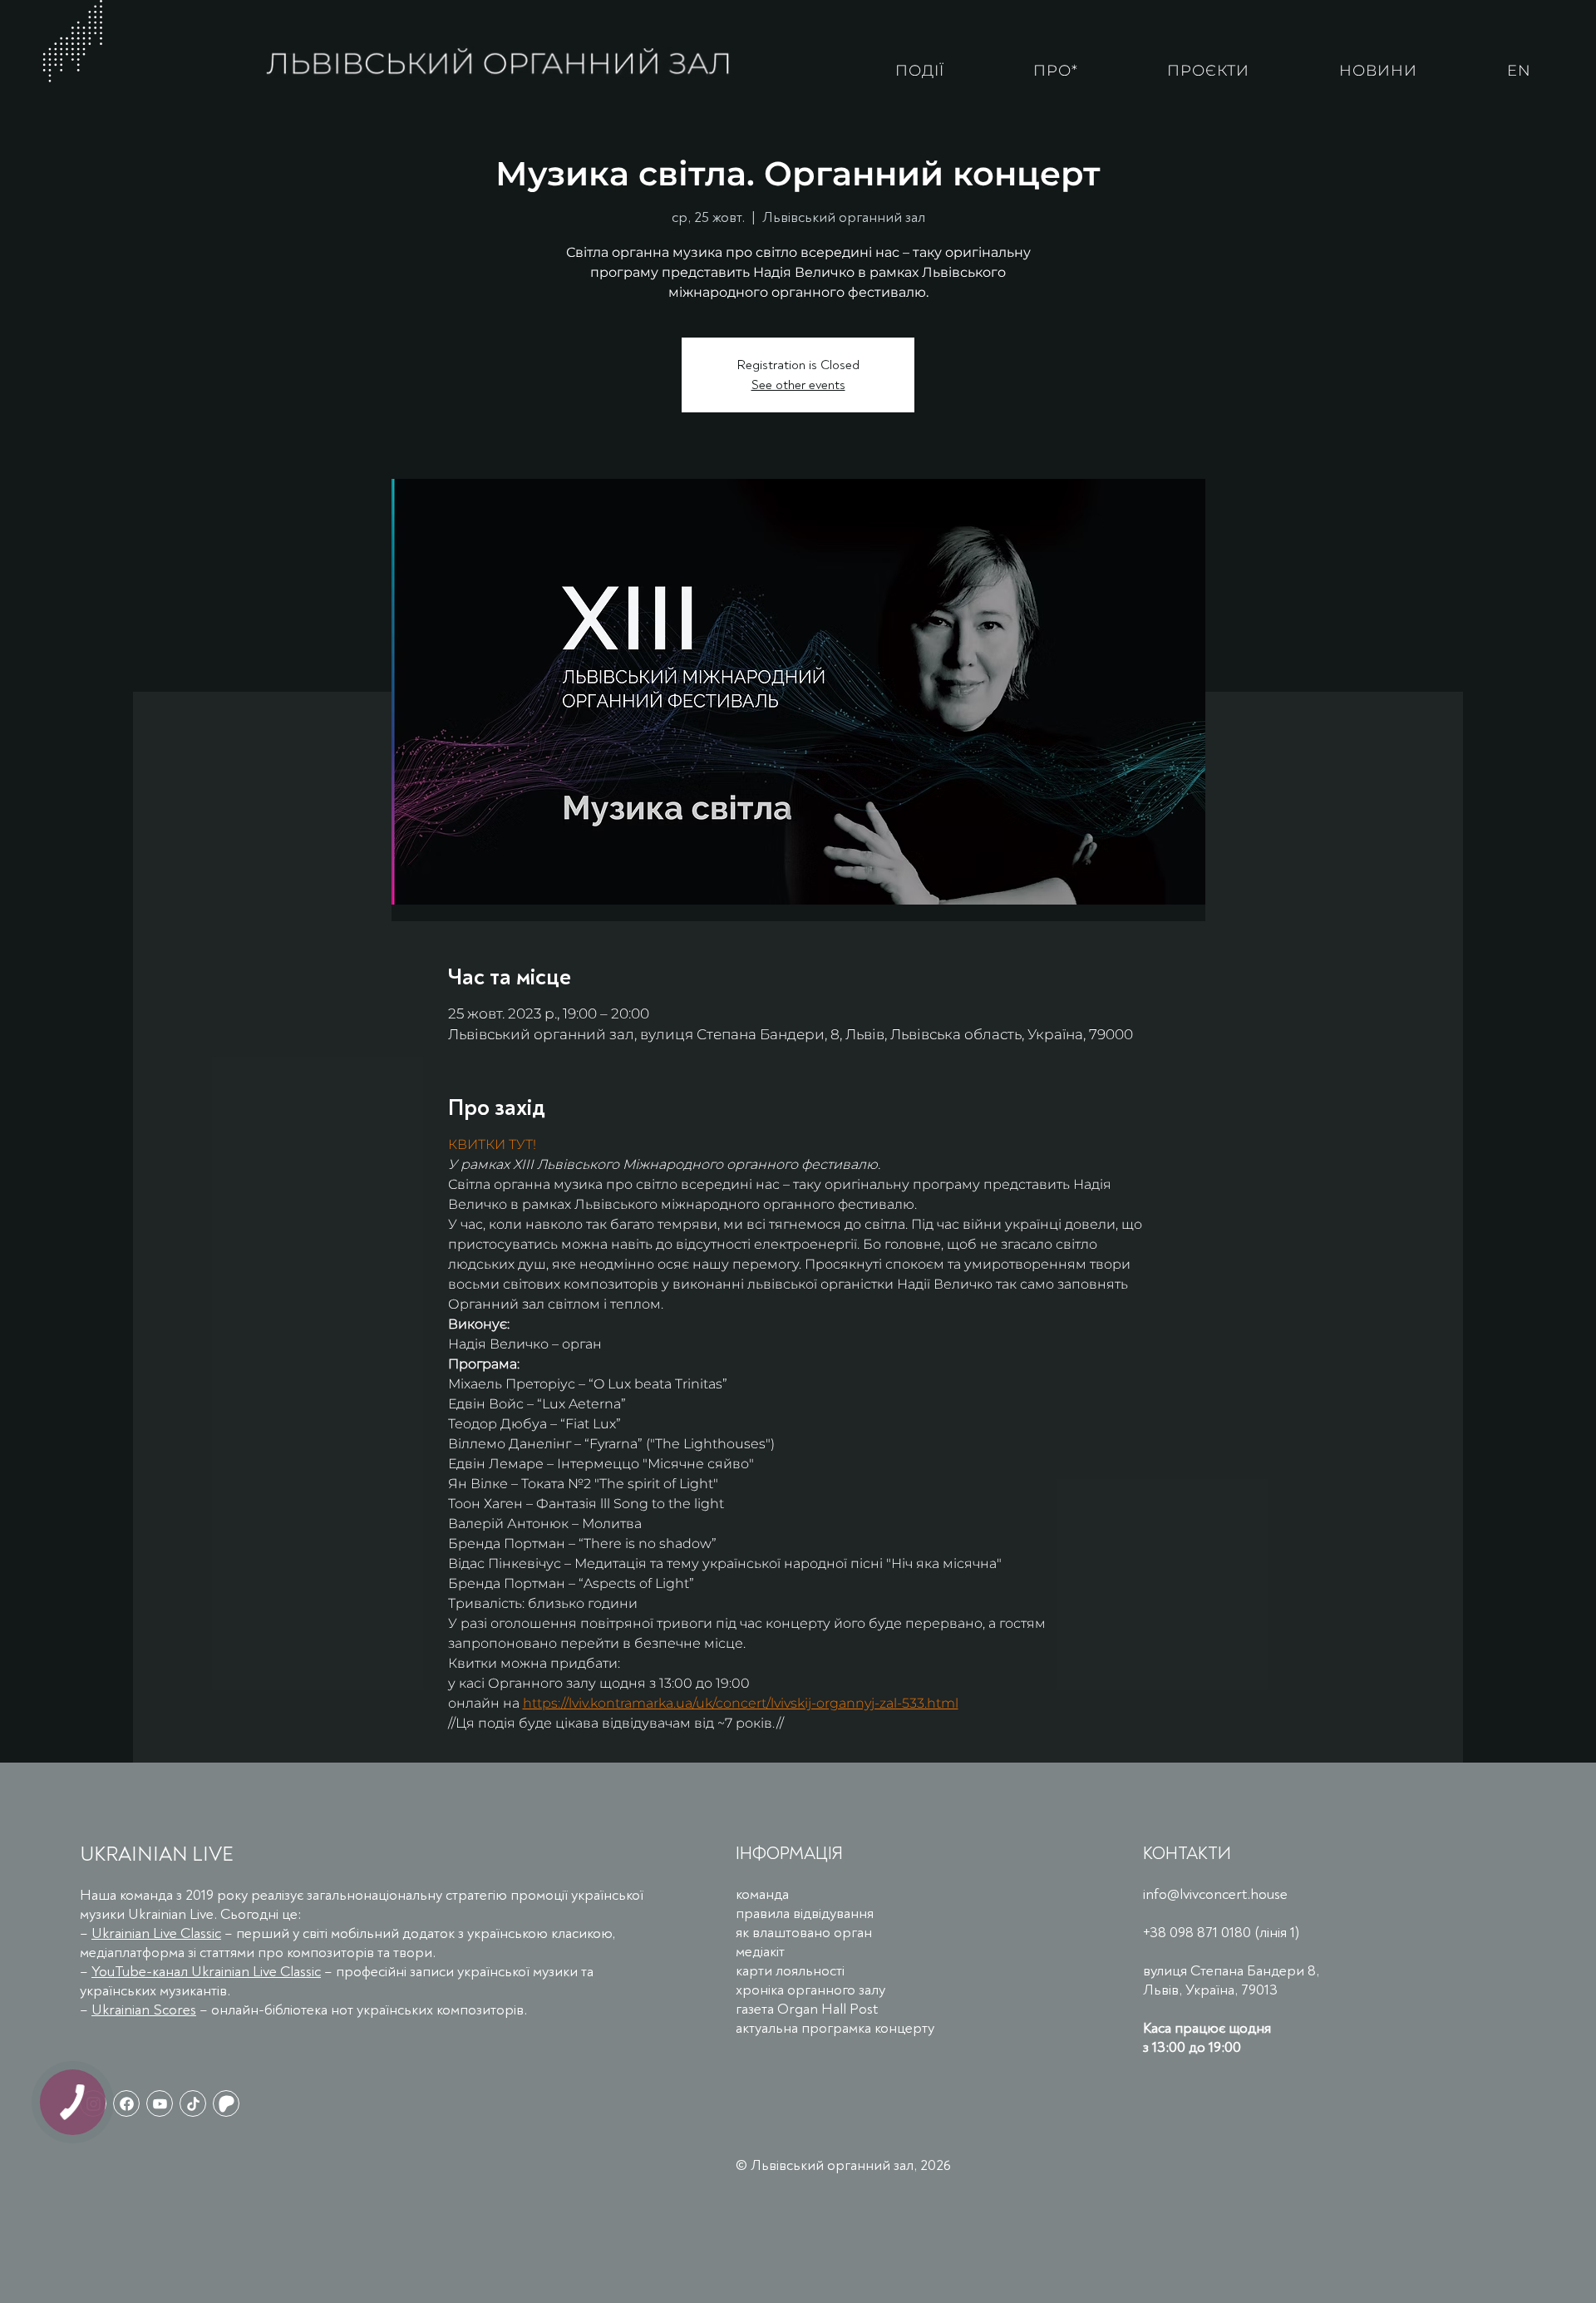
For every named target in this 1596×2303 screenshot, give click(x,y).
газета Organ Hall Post (807, 2009)
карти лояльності (790, 1971)
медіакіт (760, 1952)
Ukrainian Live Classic (156, 1933)
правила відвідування (805, 1913)
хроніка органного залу (810, 1990)
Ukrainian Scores (144, 2010)
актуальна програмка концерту (835, 2028)
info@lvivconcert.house (1215, 1894)
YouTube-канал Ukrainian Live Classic (206, 1972)
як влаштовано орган (804, 1933)
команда (762, 1894)
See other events (798, 385)
